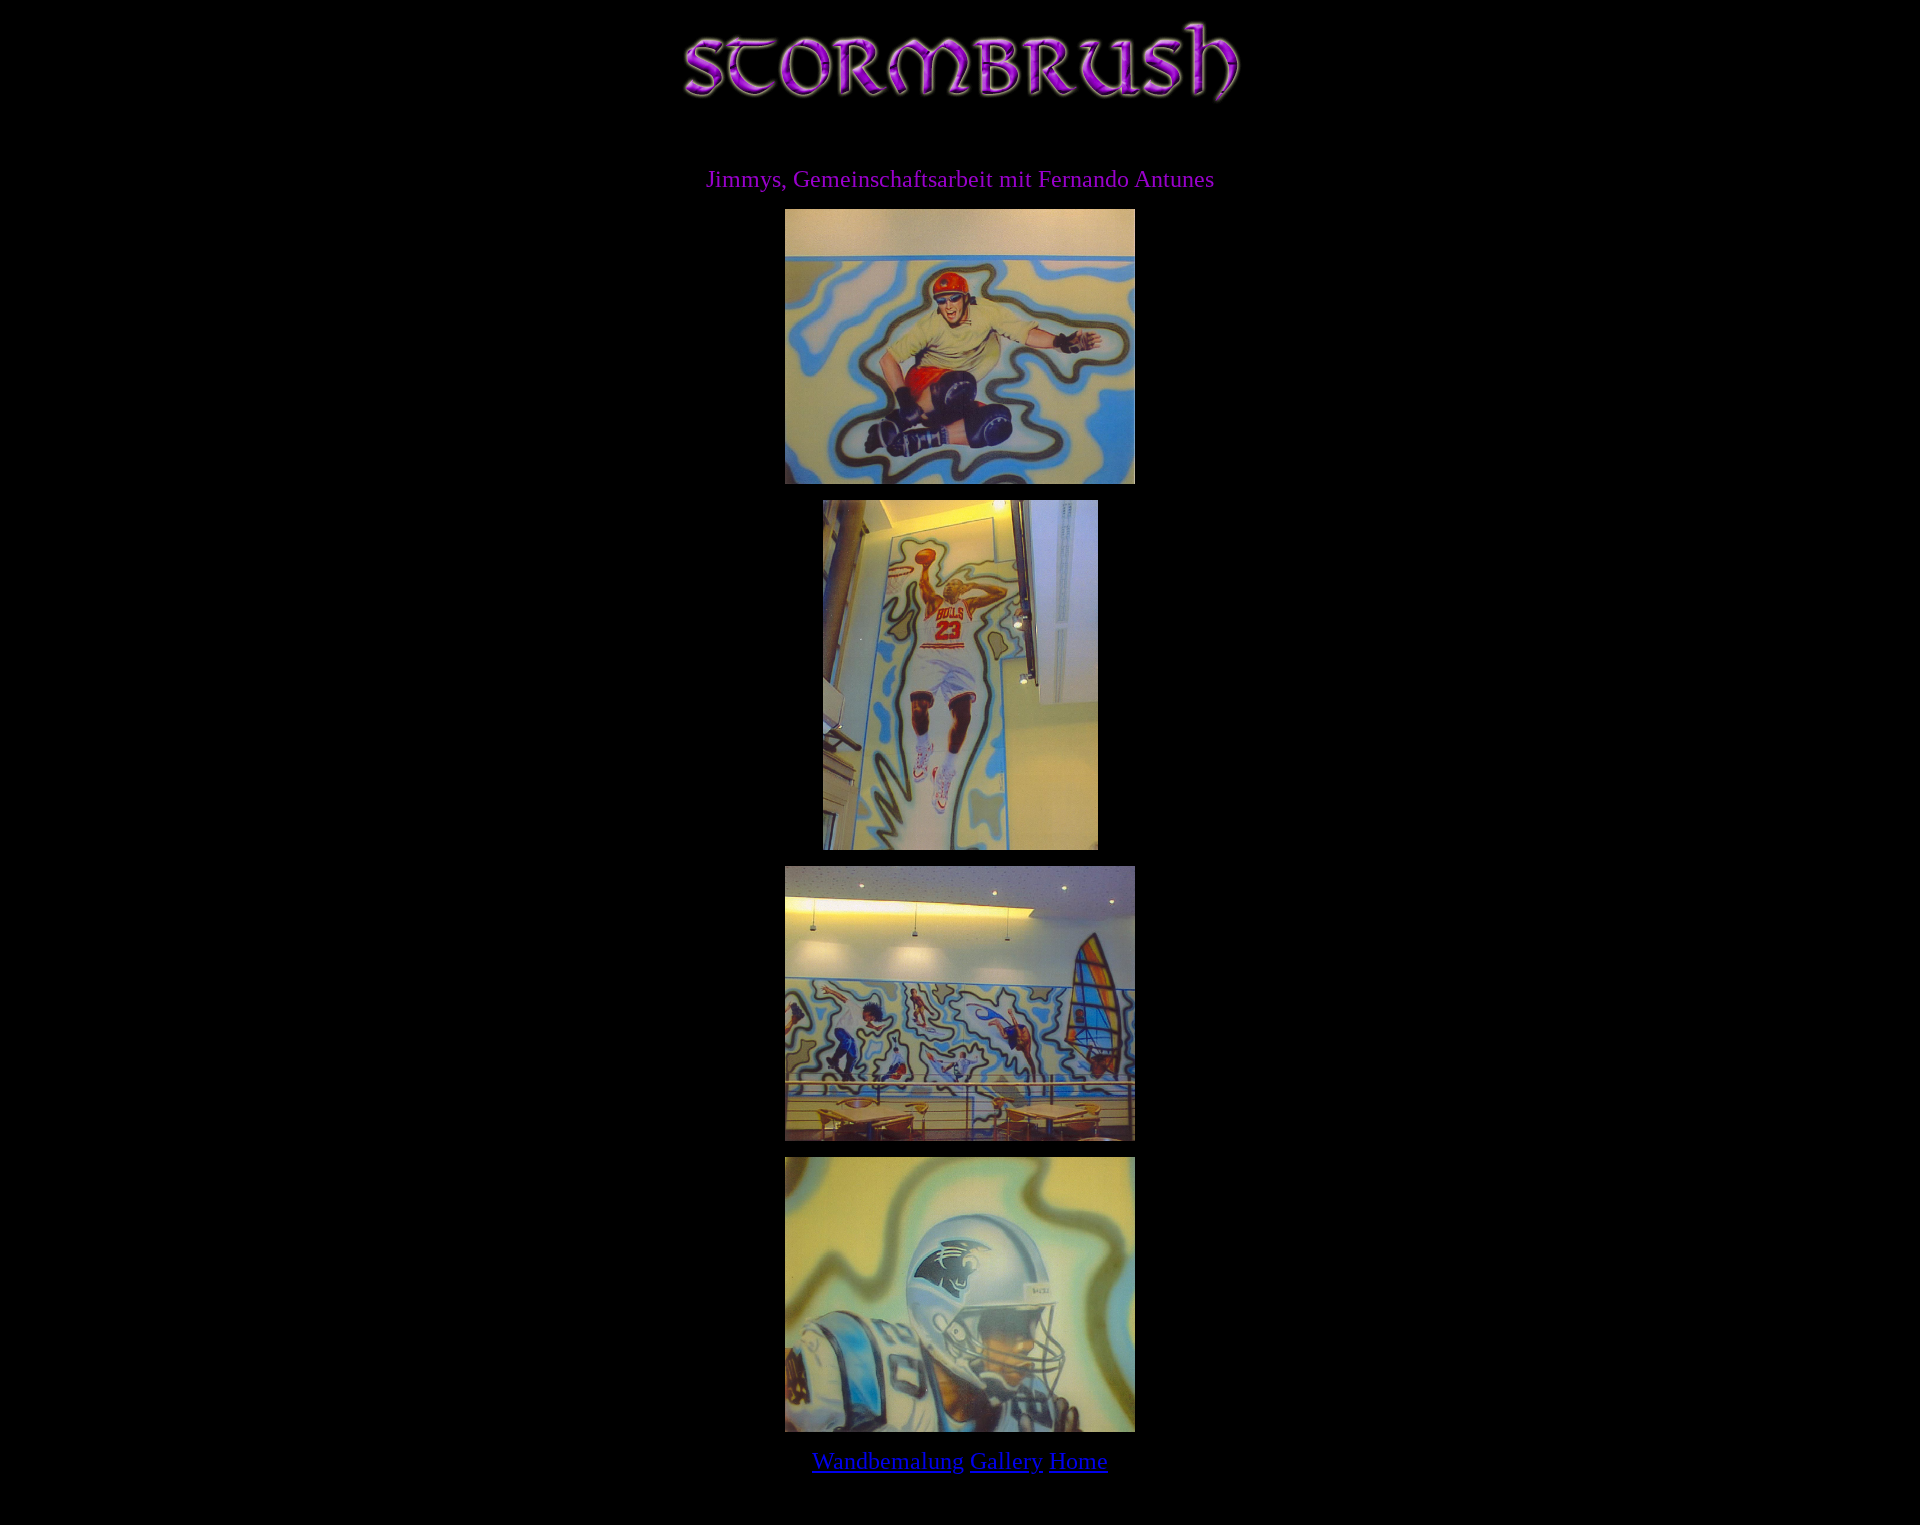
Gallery (1006, 1461)
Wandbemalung (888, 1461)
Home (1078, 1461)
